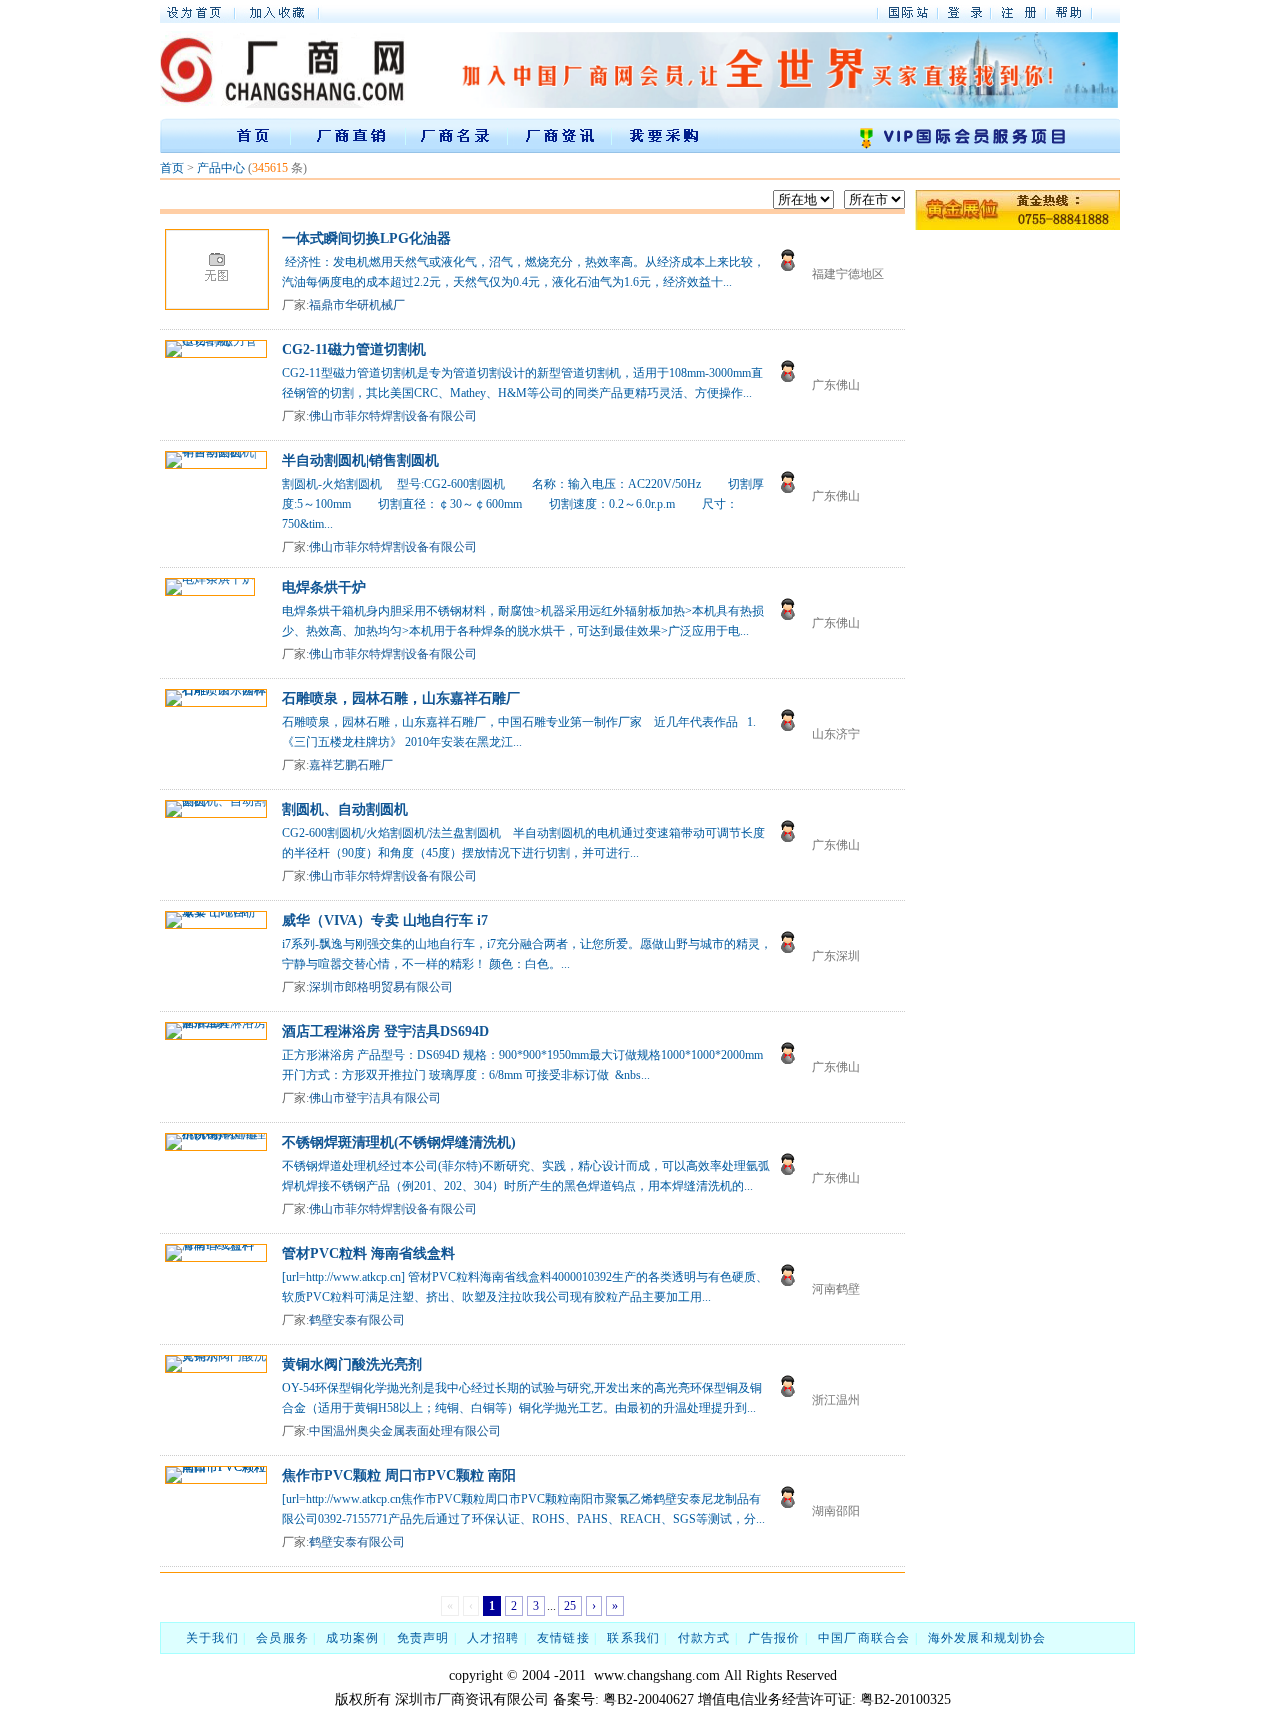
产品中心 (221, 168)
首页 (172, 168)
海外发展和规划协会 (987, 1638)
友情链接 (563, 1638)
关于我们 (212, 1638)
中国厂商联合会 (864, 1638)
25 (570, 1606)
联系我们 (633, 1638)
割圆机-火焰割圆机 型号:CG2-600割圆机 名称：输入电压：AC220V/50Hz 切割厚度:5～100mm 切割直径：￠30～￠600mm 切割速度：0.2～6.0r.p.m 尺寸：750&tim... (523, 504)
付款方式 (704, 1638)
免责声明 (423, 1638)
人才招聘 (493, 1638)
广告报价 (774, 1638)
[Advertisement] (995, 535)
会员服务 (282, 1638)
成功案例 (352, 1638)
